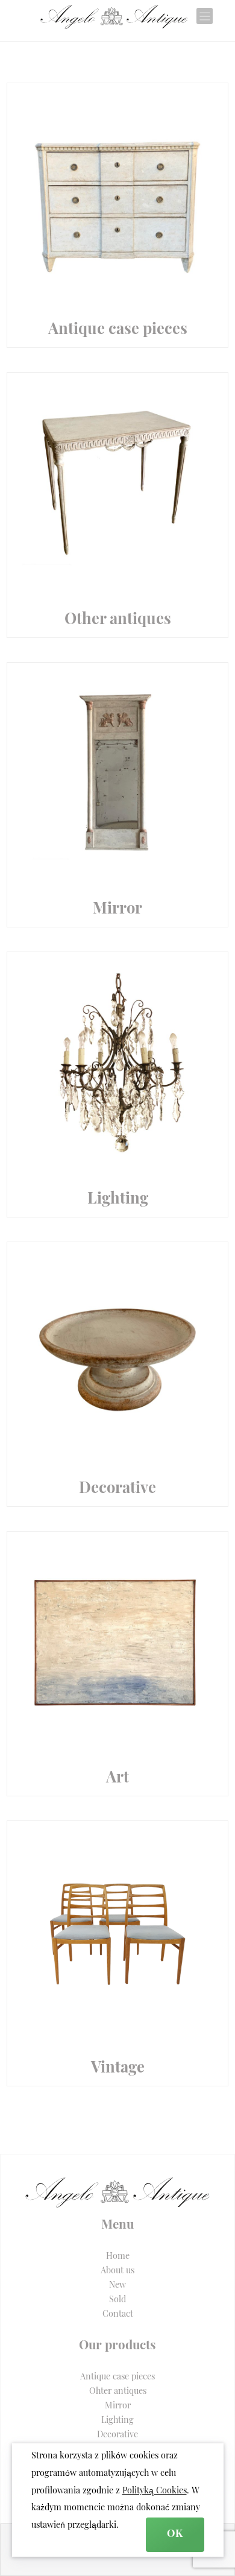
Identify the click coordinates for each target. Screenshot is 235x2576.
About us (117, 2271)
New (117, 2286)
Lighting (117, 2421)
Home (118, 2257)
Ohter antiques (118, 2392)
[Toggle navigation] (205, 16)
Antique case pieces (117, 2377)
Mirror (118, 2406)
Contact (118, 2315)
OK (175, 2534)
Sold (117, 2300)
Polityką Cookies (155, 2491)
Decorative (117, 2435)
